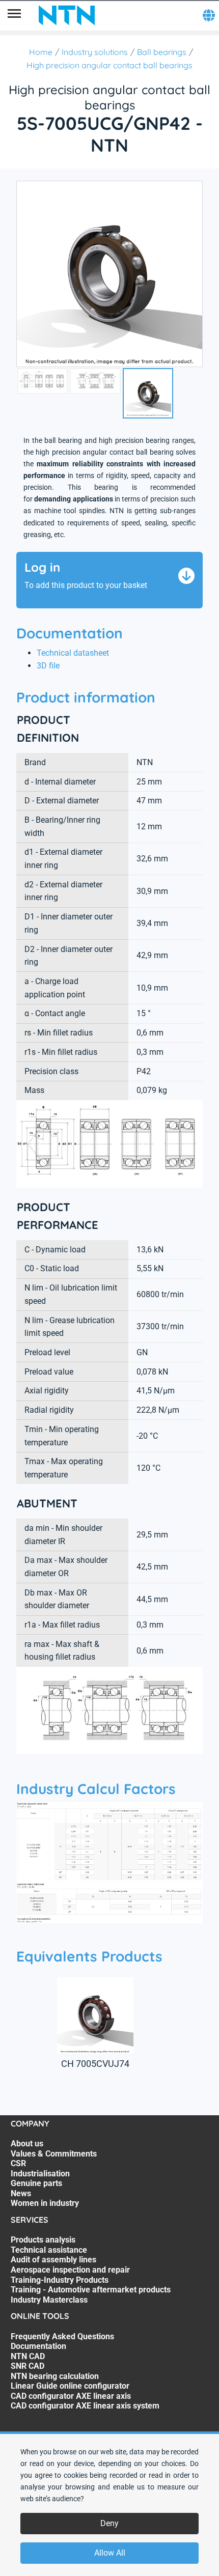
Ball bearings (162, 52)
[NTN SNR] (67, 15)
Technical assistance (49, 2250)
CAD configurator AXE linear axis (71, 2396)
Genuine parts (36, 2183)
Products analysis (43, 2240)
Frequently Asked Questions (62, 2336)
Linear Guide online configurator (70, 2386)
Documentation (38, 2346)
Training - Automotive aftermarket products (91, 2290)
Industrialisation (40, 2174)
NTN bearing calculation (55, 2376)
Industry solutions (95, 52)
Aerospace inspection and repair (70, 2270)
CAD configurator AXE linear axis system (85, 2406)
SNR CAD (28, 2366)
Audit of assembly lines (53, 2260)
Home (41, 52)
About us (27, 2144)
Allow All (110, 2553)
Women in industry (45, 2203)
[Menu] (14, 15)
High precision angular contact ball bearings (109, 65)
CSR (18, 2163)
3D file (48, 666)
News (21, 2193)
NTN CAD (28, 2356)
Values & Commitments (54, 2154)
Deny (109, 2523)
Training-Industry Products (60, 2280)
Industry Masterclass (49, 2300)
